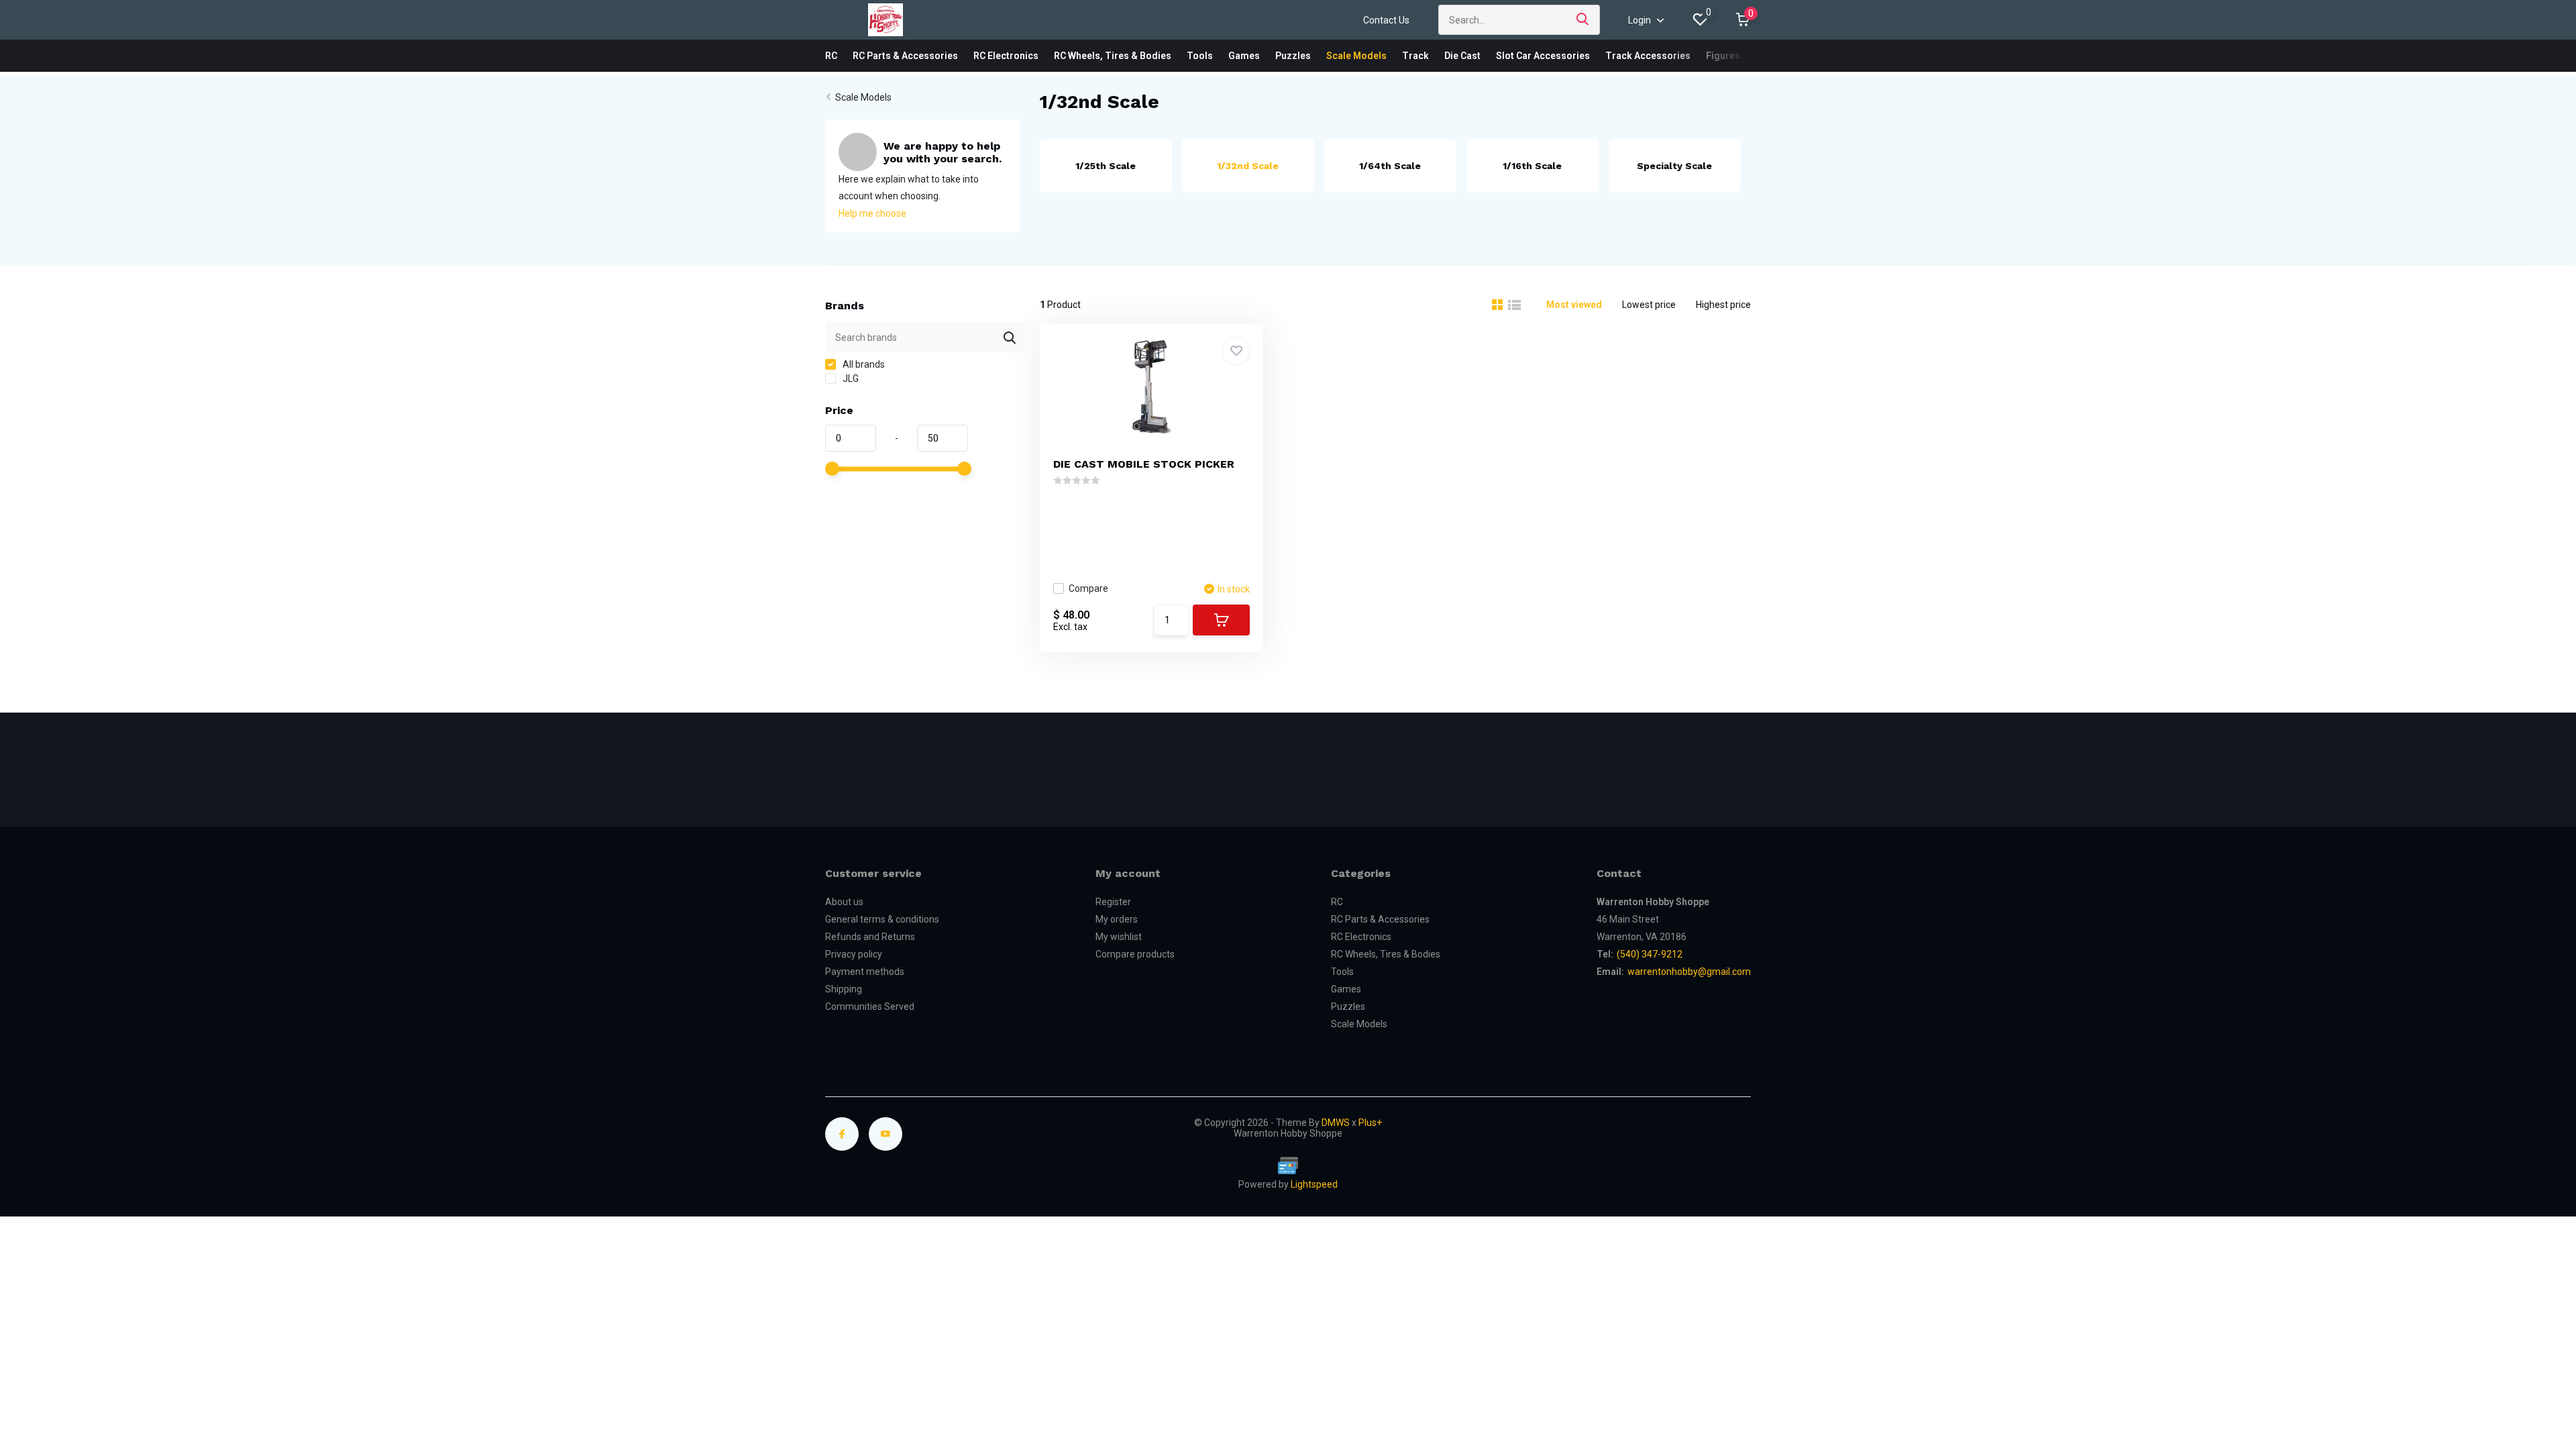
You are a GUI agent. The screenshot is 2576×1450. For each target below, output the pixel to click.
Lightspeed (1314, 1184)
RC (831, 56)
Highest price (1723, 305)
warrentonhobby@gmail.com (1689, 972)
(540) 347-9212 (1650, 954)
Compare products (1135, 954)
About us (844, 902)
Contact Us (1386, 20)
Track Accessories (1648, 56)
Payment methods (865, 972)
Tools (1200, 56)
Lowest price (1649, 305)
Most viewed (1574, 305)
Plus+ (1370, 1123)
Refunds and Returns (870, 937)
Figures (1723, 56)
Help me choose (872, 213)
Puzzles (1293, 56)
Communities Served (870, 1006)
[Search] (1583, 20)
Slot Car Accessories (1543, 56)
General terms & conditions (882, 919)
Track (1415, 56)
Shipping (844, 989)
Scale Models (1356, 56)
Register (1113, 902)
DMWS (1336, 1123)
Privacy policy (854, 954)
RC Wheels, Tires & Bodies (1113, 56)
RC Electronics (1006, 56)
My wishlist (1119, 937)
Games (1244, 56)
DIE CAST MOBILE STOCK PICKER (1144, 464)
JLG (850, 378)
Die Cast (1462, 56)
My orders (1117, 919)
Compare (1088, 588)
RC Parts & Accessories (905, 56)
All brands (863, 364)
